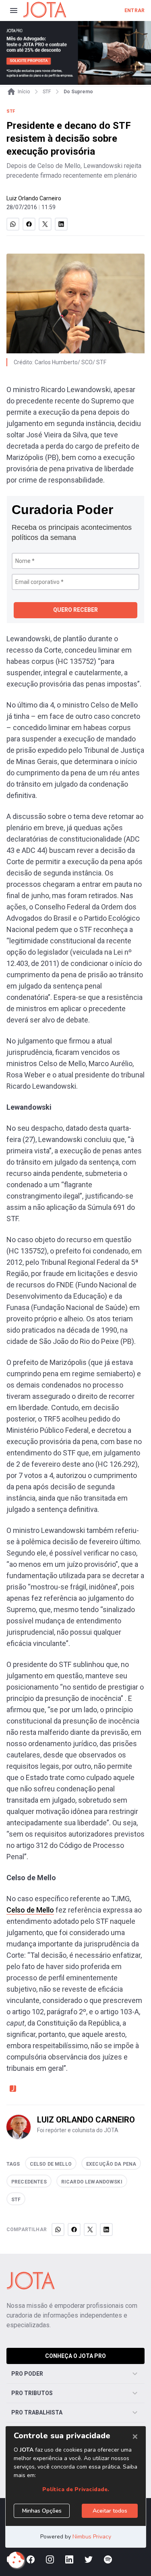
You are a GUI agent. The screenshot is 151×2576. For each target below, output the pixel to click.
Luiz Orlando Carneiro (34, 198)
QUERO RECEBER (75, 610)
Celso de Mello (30, 1910)
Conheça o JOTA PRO (75, 2356)
